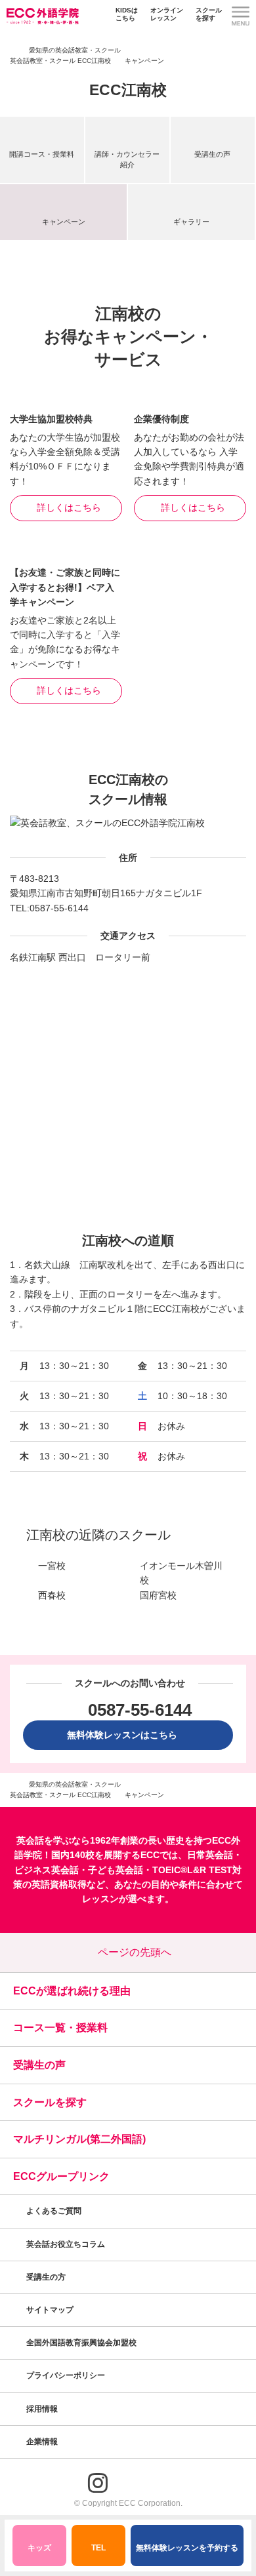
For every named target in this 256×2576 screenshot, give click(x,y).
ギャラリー (191, 222)
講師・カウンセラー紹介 (127, 159)
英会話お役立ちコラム (66, 2244)
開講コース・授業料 (42, 154)
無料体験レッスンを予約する (187, 2548)
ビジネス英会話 (47, 1870)
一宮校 (52, 1566)
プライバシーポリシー (67, 2375)
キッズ (39, 2548)
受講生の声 (212, 154)
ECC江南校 (128, 90)
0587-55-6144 (59, 908)
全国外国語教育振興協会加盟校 (81, 2343)
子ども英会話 (116, 1870)
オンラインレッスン (167, 14)
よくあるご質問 (54, 2211)
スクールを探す (209, 14)
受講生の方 (46, 2277)
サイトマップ (50, 2310)
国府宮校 (158, 1595)
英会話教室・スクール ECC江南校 (60, 61)
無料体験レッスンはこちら (127, 1735)
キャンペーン (64, 222)
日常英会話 (210, 1855)
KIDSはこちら (127, 14)
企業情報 (43, 2442)
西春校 (52, 1595)
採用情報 (43, 2409)
